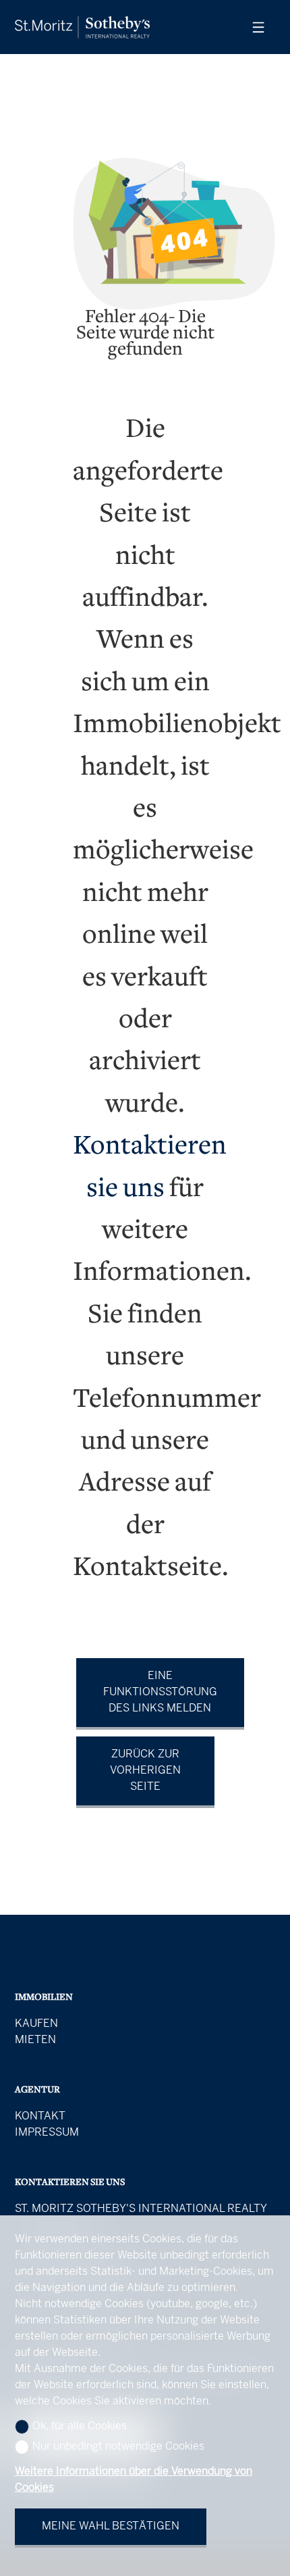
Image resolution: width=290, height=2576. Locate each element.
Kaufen (36, 2024)
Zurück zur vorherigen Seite (145, 1771)
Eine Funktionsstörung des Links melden (160, 1692)
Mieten (35, 2040)
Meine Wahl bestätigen (111, 2526)
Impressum (47, 2133)
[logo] (82, 27)
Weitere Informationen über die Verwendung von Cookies (134, 2480)
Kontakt (40, 2116)
